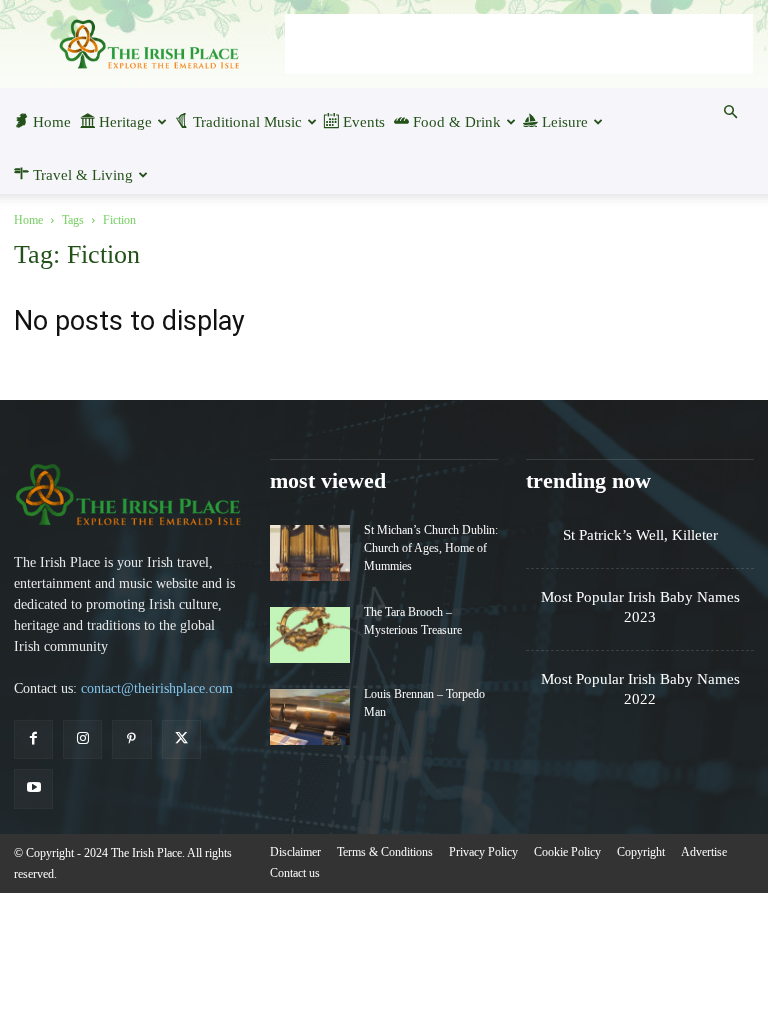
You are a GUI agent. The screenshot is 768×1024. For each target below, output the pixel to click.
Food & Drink (457, 122)
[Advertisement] (519, 44)
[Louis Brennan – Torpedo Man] (310, 717)
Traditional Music (247, 122)
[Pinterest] (131, 739)
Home (52, 122)
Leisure (565, 122)
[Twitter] (181, 739)
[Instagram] (82, 739)
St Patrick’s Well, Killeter (640, 535)
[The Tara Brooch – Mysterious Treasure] (310, 635)
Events (364, 122)
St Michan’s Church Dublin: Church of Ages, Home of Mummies (431, 548)
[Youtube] (33, 788)
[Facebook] (33, 739)
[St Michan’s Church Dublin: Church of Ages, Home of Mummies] (310, 553)
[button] (730, 112)
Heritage (125, 122)
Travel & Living (83, 175)
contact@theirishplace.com (157, 688)
